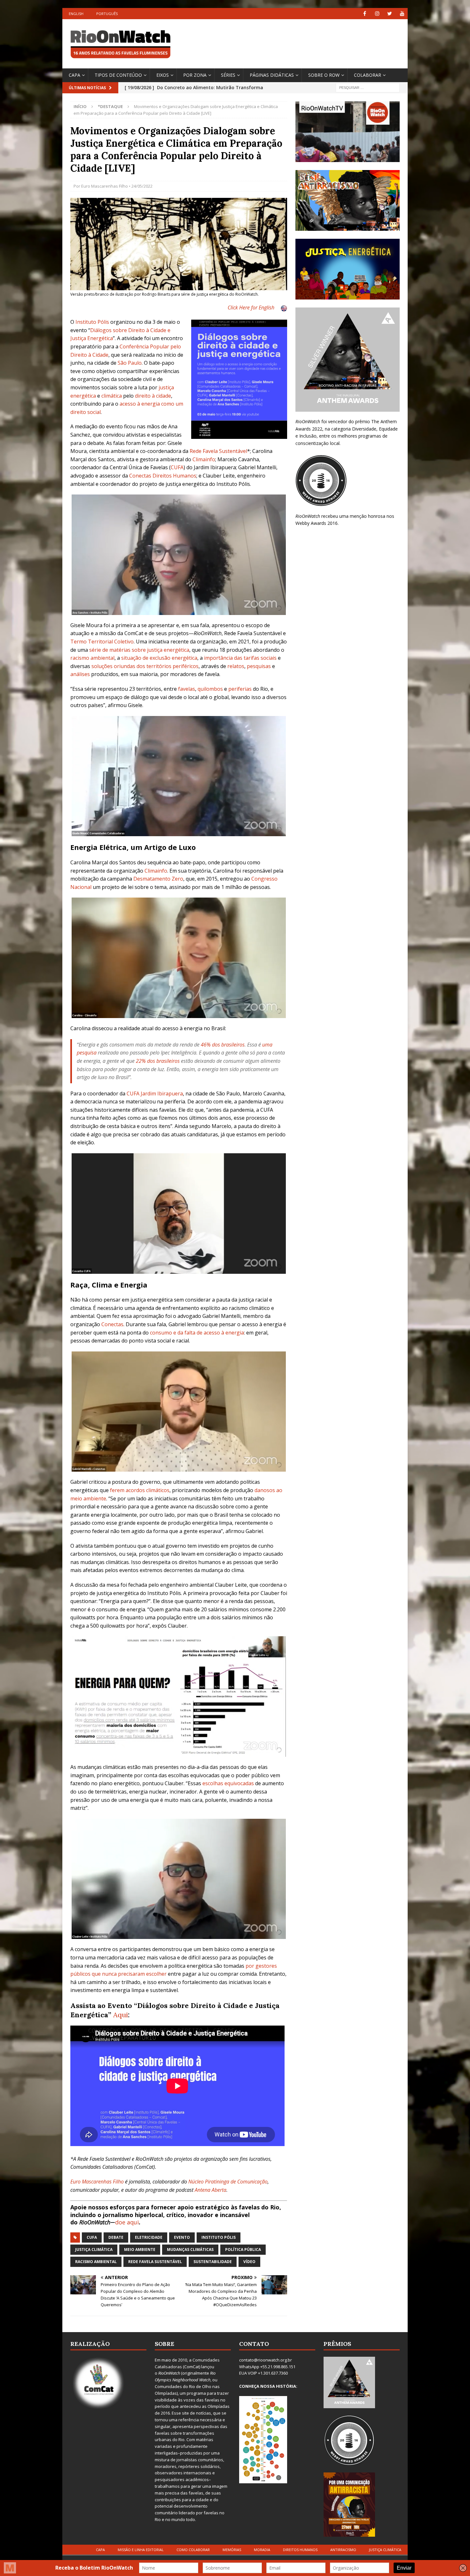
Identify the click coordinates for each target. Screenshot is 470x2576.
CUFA (92, 2237)
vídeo (249, 2262)
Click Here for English (251, 307)
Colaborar (368, 75)
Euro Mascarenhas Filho (105, 186)
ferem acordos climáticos (140, 1490)
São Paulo (130, 363)
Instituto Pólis (219, 2237)
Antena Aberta (211, 2190)
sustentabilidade (213, 2262)
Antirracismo (343, 2550)
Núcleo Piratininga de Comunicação (228, 2182)
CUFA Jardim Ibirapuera (155, 1093)
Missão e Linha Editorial (141, 2550)
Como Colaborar (193, 2550)
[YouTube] (402, 14)
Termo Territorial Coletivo (102, 642)
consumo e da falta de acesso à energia (197, 1333)
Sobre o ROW (324, 75)
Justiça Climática (94, 2249)
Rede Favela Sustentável (155, 2262)
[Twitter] (390, 14)
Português (107, 14)
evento (182, 2237)
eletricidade (149, 2237)
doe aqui (127, 2222)
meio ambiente (140, 2249)
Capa (74, 75)
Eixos (163, 75)
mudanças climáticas (190, 2249)
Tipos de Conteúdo (118, 75)
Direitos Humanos (300, 2550)
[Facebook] (365, 14)
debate (116, 2237)
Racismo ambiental (96, 2262)
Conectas (112, 1324)
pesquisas (259, 666)
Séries (228, 75)
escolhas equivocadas (228, 1783)
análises (80, 674)
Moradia (262, 2550)
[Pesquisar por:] (368, 87)
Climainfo (204, 459)
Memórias (232, 2550)
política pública (243, 2249)
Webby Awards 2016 (317, 523)
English (76, 14)
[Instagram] (377, 14)
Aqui (121, 2015)
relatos (236, 666)
